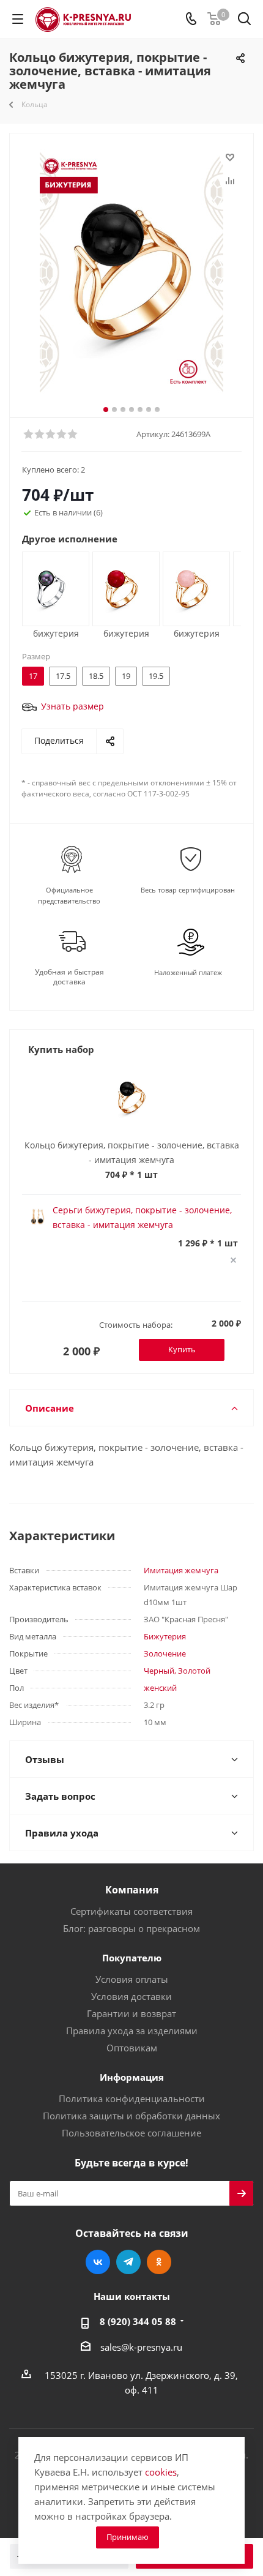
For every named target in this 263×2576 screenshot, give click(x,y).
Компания (132, 1890)
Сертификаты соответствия (131, 1911)
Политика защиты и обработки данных (131, 2116)
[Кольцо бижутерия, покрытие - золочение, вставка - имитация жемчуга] (131, 271)
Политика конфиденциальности (132, 2099)
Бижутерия (165, 1636)
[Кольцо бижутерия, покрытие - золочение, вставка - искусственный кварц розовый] (192, 588)
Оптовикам (132, 2048)
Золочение (165, 1653)
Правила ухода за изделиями (132, 2031)
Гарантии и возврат (131, 2013)
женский (160, 1688)
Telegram (128, 2262)
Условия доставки (131, 1996)
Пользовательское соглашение (131, 2133)
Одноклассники (159, 2262)
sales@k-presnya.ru (141, 2347)
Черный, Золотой (177, 1671)
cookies (161, 2472)
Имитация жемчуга (181, 1570)
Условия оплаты (132, 1979)
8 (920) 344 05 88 (138, 2321)
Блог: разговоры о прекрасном (131, 1928)
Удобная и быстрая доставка (69, 977)
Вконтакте (98, 2262)
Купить (182, 1349)
